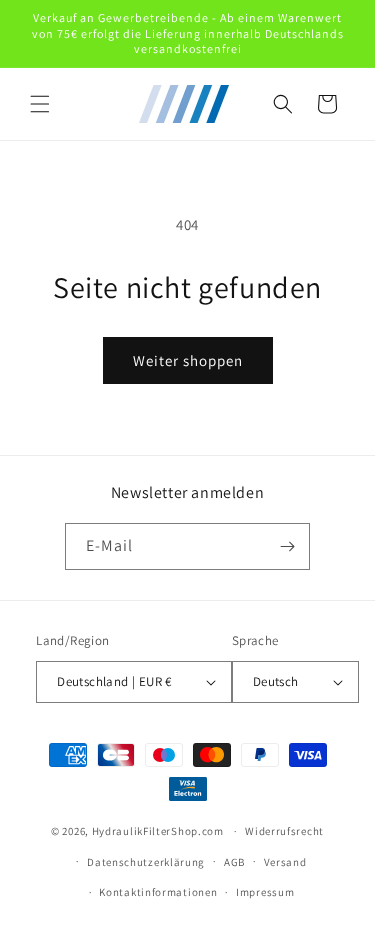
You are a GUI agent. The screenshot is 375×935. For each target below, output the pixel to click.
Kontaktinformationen (158, 892)
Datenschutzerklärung (146, 862)
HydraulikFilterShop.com (158, 831)
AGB (234, 862)
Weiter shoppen (188, 360)
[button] (40, 104)
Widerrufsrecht (284, 831)
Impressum (265, 892)
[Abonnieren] (287, 546)
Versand (285, 862)
